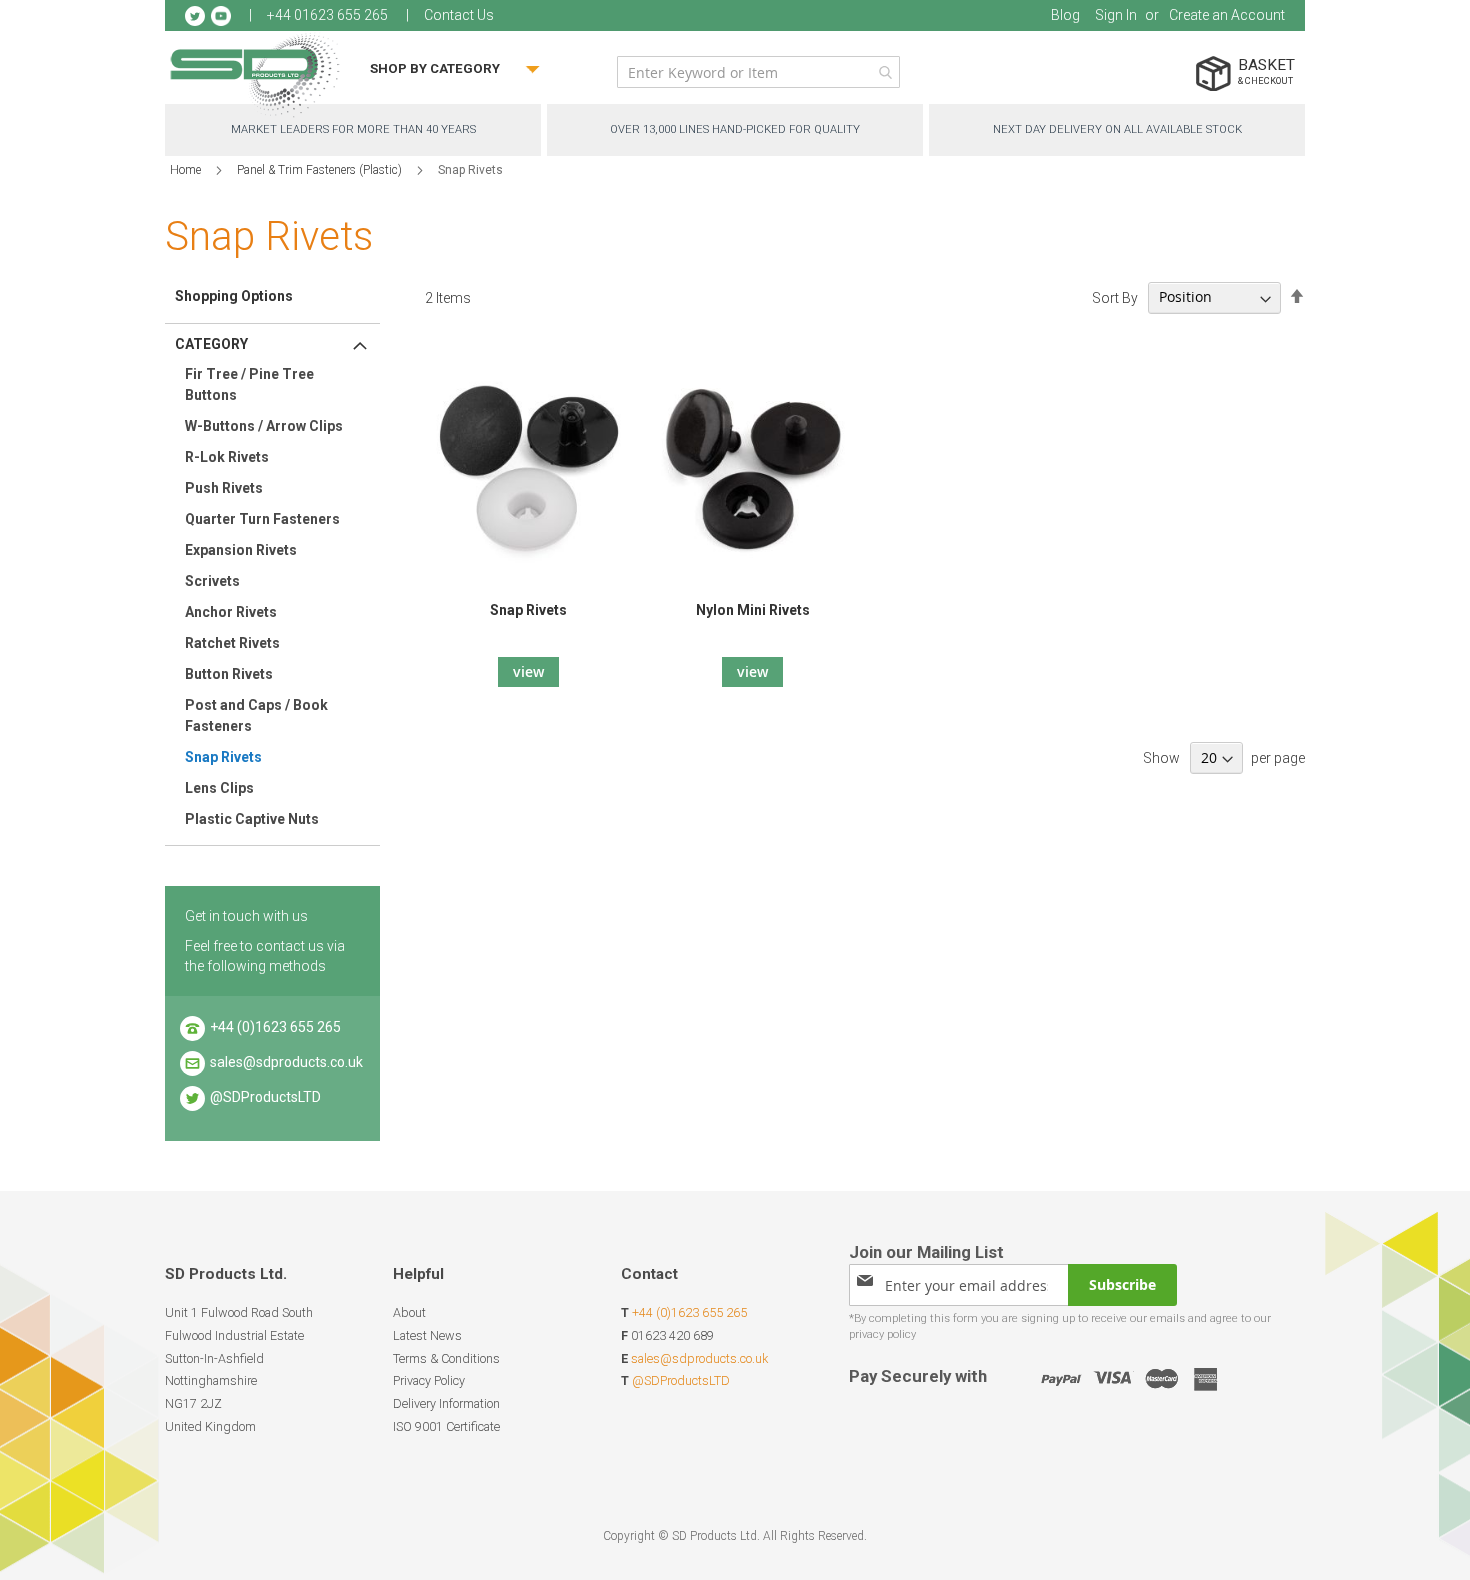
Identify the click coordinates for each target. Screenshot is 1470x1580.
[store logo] (255, 74)
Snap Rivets (528, 610)
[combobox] (758, 72)
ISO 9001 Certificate (446, 1426)
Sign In (1116, 15)
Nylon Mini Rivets (753, 610)
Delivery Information (446, 1403)
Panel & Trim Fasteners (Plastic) (321, 170)
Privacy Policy (429, 1380)
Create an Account (1227, 15)
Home (187, 170)
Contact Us (459, 15)
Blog (1065, 15)
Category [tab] (211, 344)
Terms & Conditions (446, 1358)
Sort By (1115, 297)
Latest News (427, 1335)
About (409, 1312)
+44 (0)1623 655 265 (275, 1027)
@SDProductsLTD (265, 1097)
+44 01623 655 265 (327, 15)
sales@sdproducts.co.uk (286, 1062)
